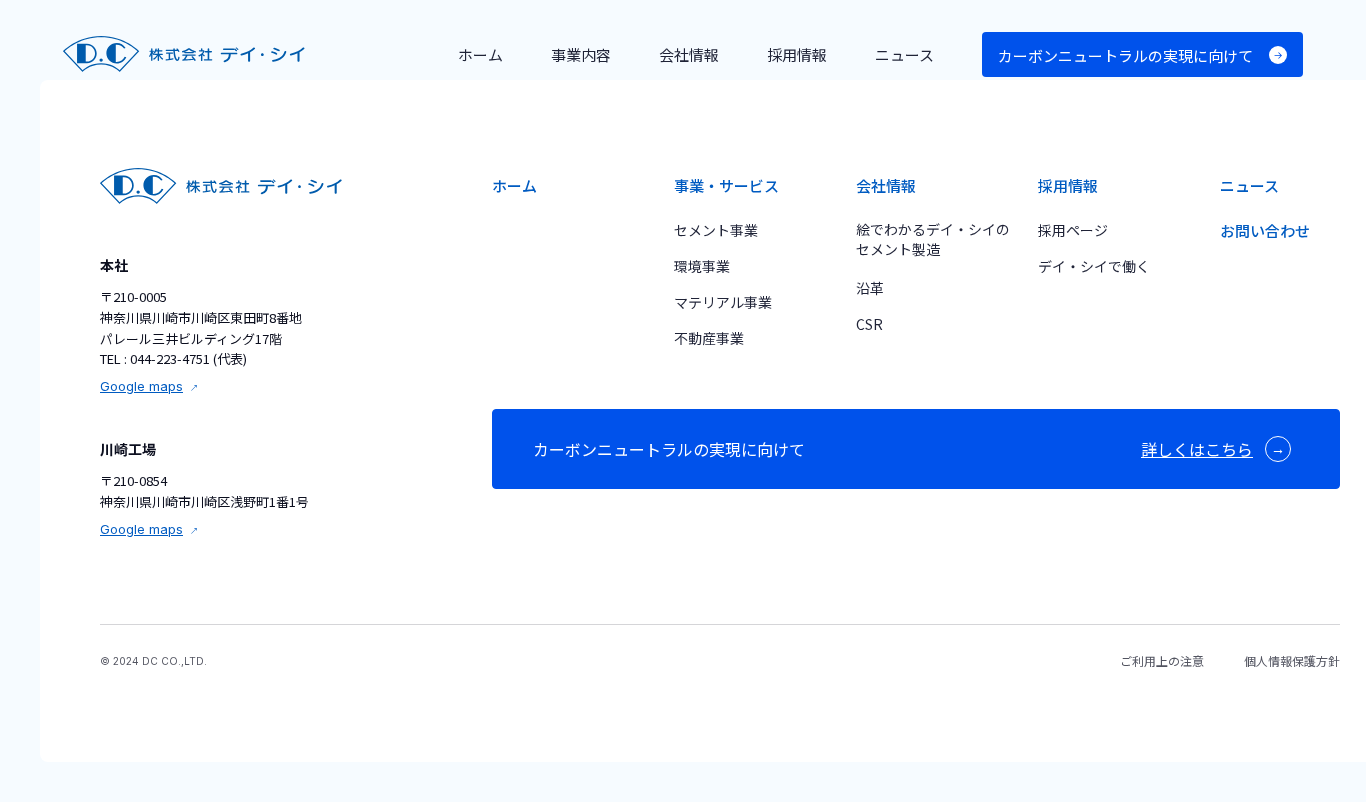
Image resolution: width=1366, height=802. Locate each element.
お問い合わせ (1265, 230)
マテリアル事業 (723, 302)
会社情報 (886, 185)
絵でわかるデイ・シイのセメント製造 (933, 239)
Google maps (141, 386)
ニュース (1249, 185)
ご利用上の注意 (1162, 660)
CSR (869, 324)
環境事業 (702, 266)
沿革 (870, 288)
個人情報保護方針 (1292, 660)
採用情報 (1068, 185)
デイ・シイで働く (1094, 266)
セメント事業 (716, 230)
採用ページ (1073, 230)
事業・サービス (726, 185)
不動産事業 (709, 338)
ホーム (514, 185)
